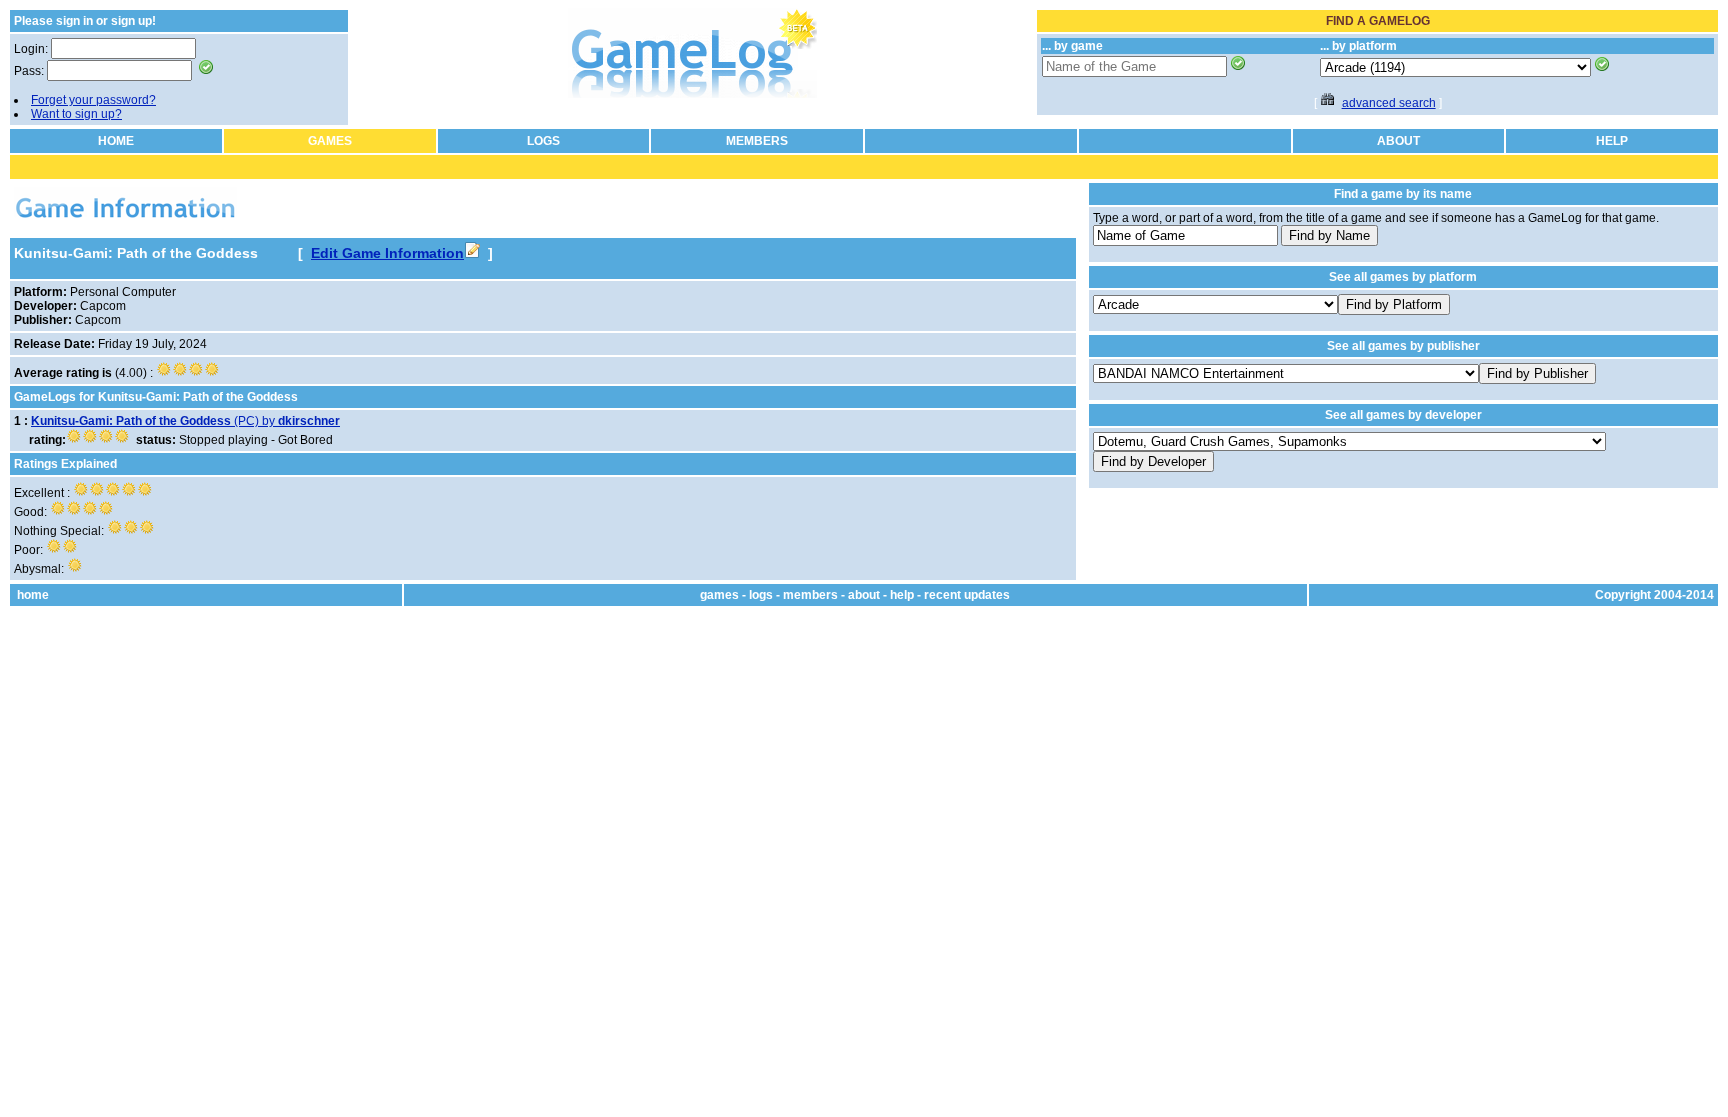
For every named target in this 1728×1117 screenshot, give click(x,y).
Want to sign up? (76, 114)
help (902, 595)
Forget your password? (93, 100)
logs (761, 595)
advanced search (1389, 103)
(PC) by (185, 421)
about (864, 595)
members (810, 595)
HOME (116, 141)
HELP (1612, 141)
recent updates (967, 595)
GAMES (330, 141)
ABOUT (1398, 141)
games (719, 595)
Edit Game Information (387, 253)
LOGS (543, 141)
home (33, 595)
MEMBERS (757, 141)
